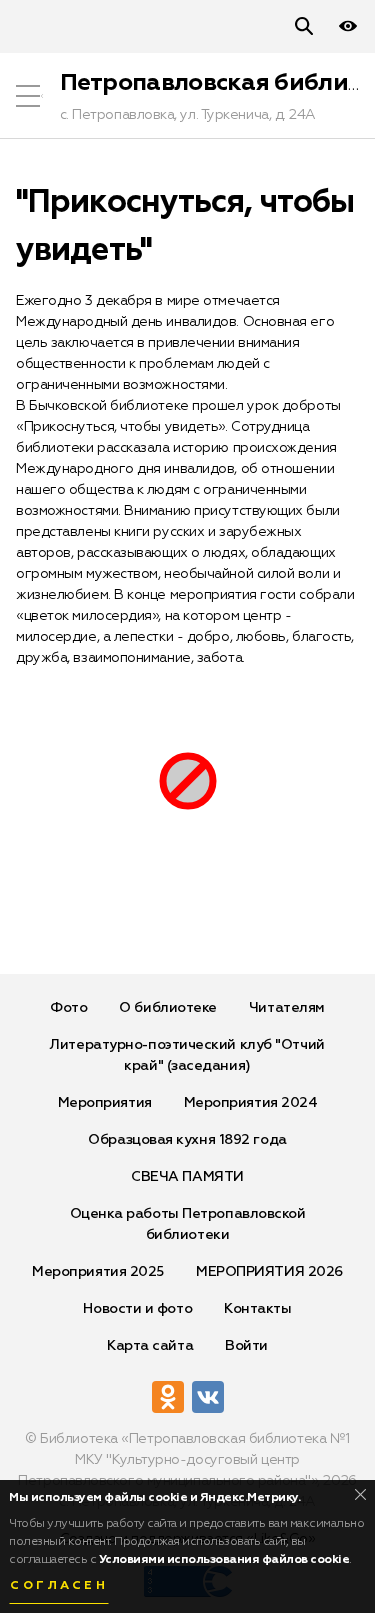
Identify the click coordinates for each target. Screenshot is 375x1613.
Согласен (59, 1586)
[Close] (360, 1494)
